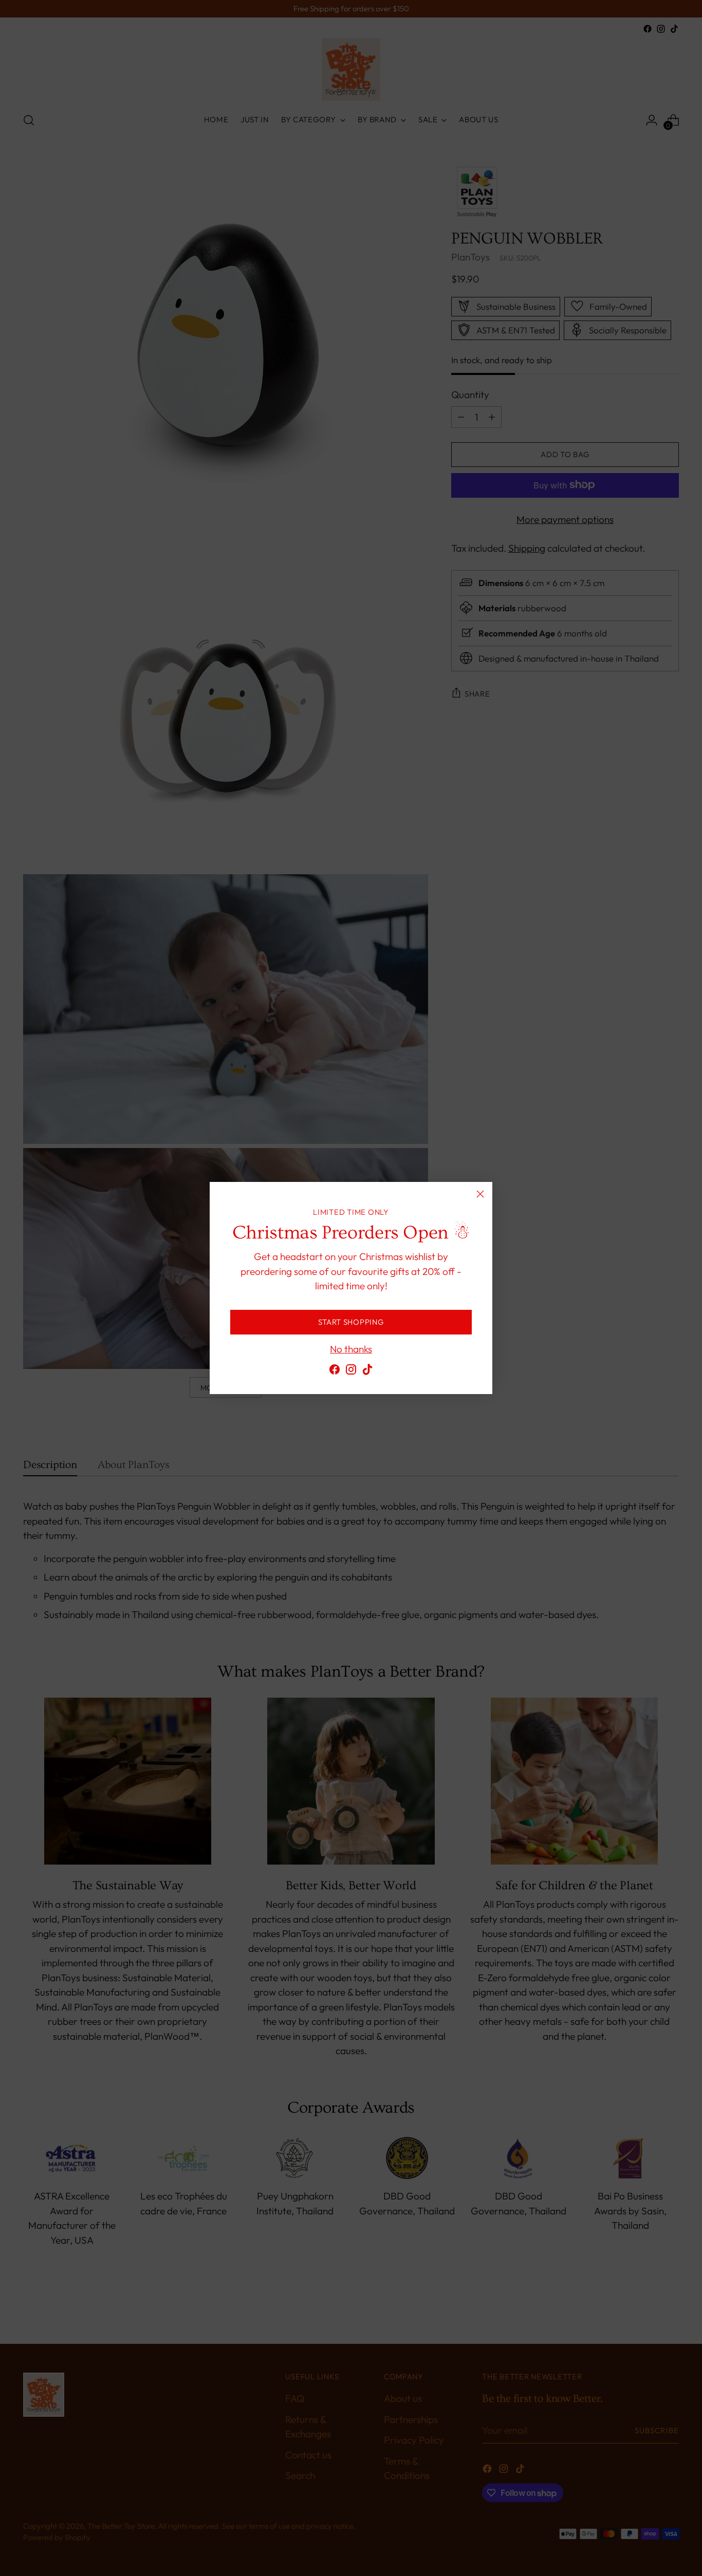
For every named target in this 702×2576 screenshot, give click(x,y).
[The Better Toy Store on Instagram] (351, 1371)
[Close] (480, 1194)
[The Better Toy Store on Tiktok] (367, 1371)
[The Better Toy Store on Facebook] (335, 1371)
